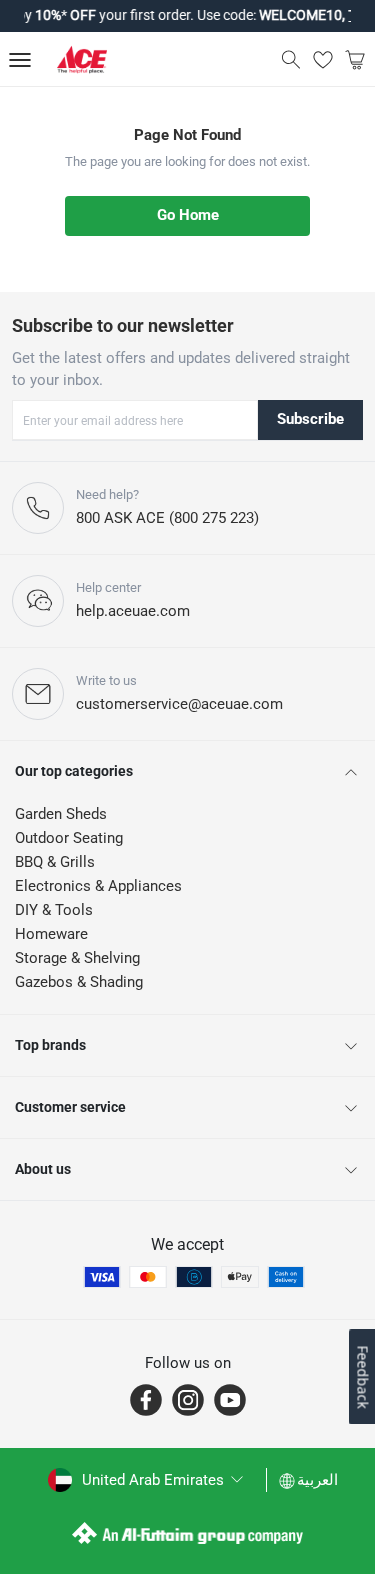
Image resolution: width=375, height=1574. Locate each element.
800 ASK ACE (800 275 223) (167, 518)
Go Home (188, 215)
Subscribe (310, 419)
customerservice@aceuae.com (179, 704)
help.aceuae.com (133, 611)
